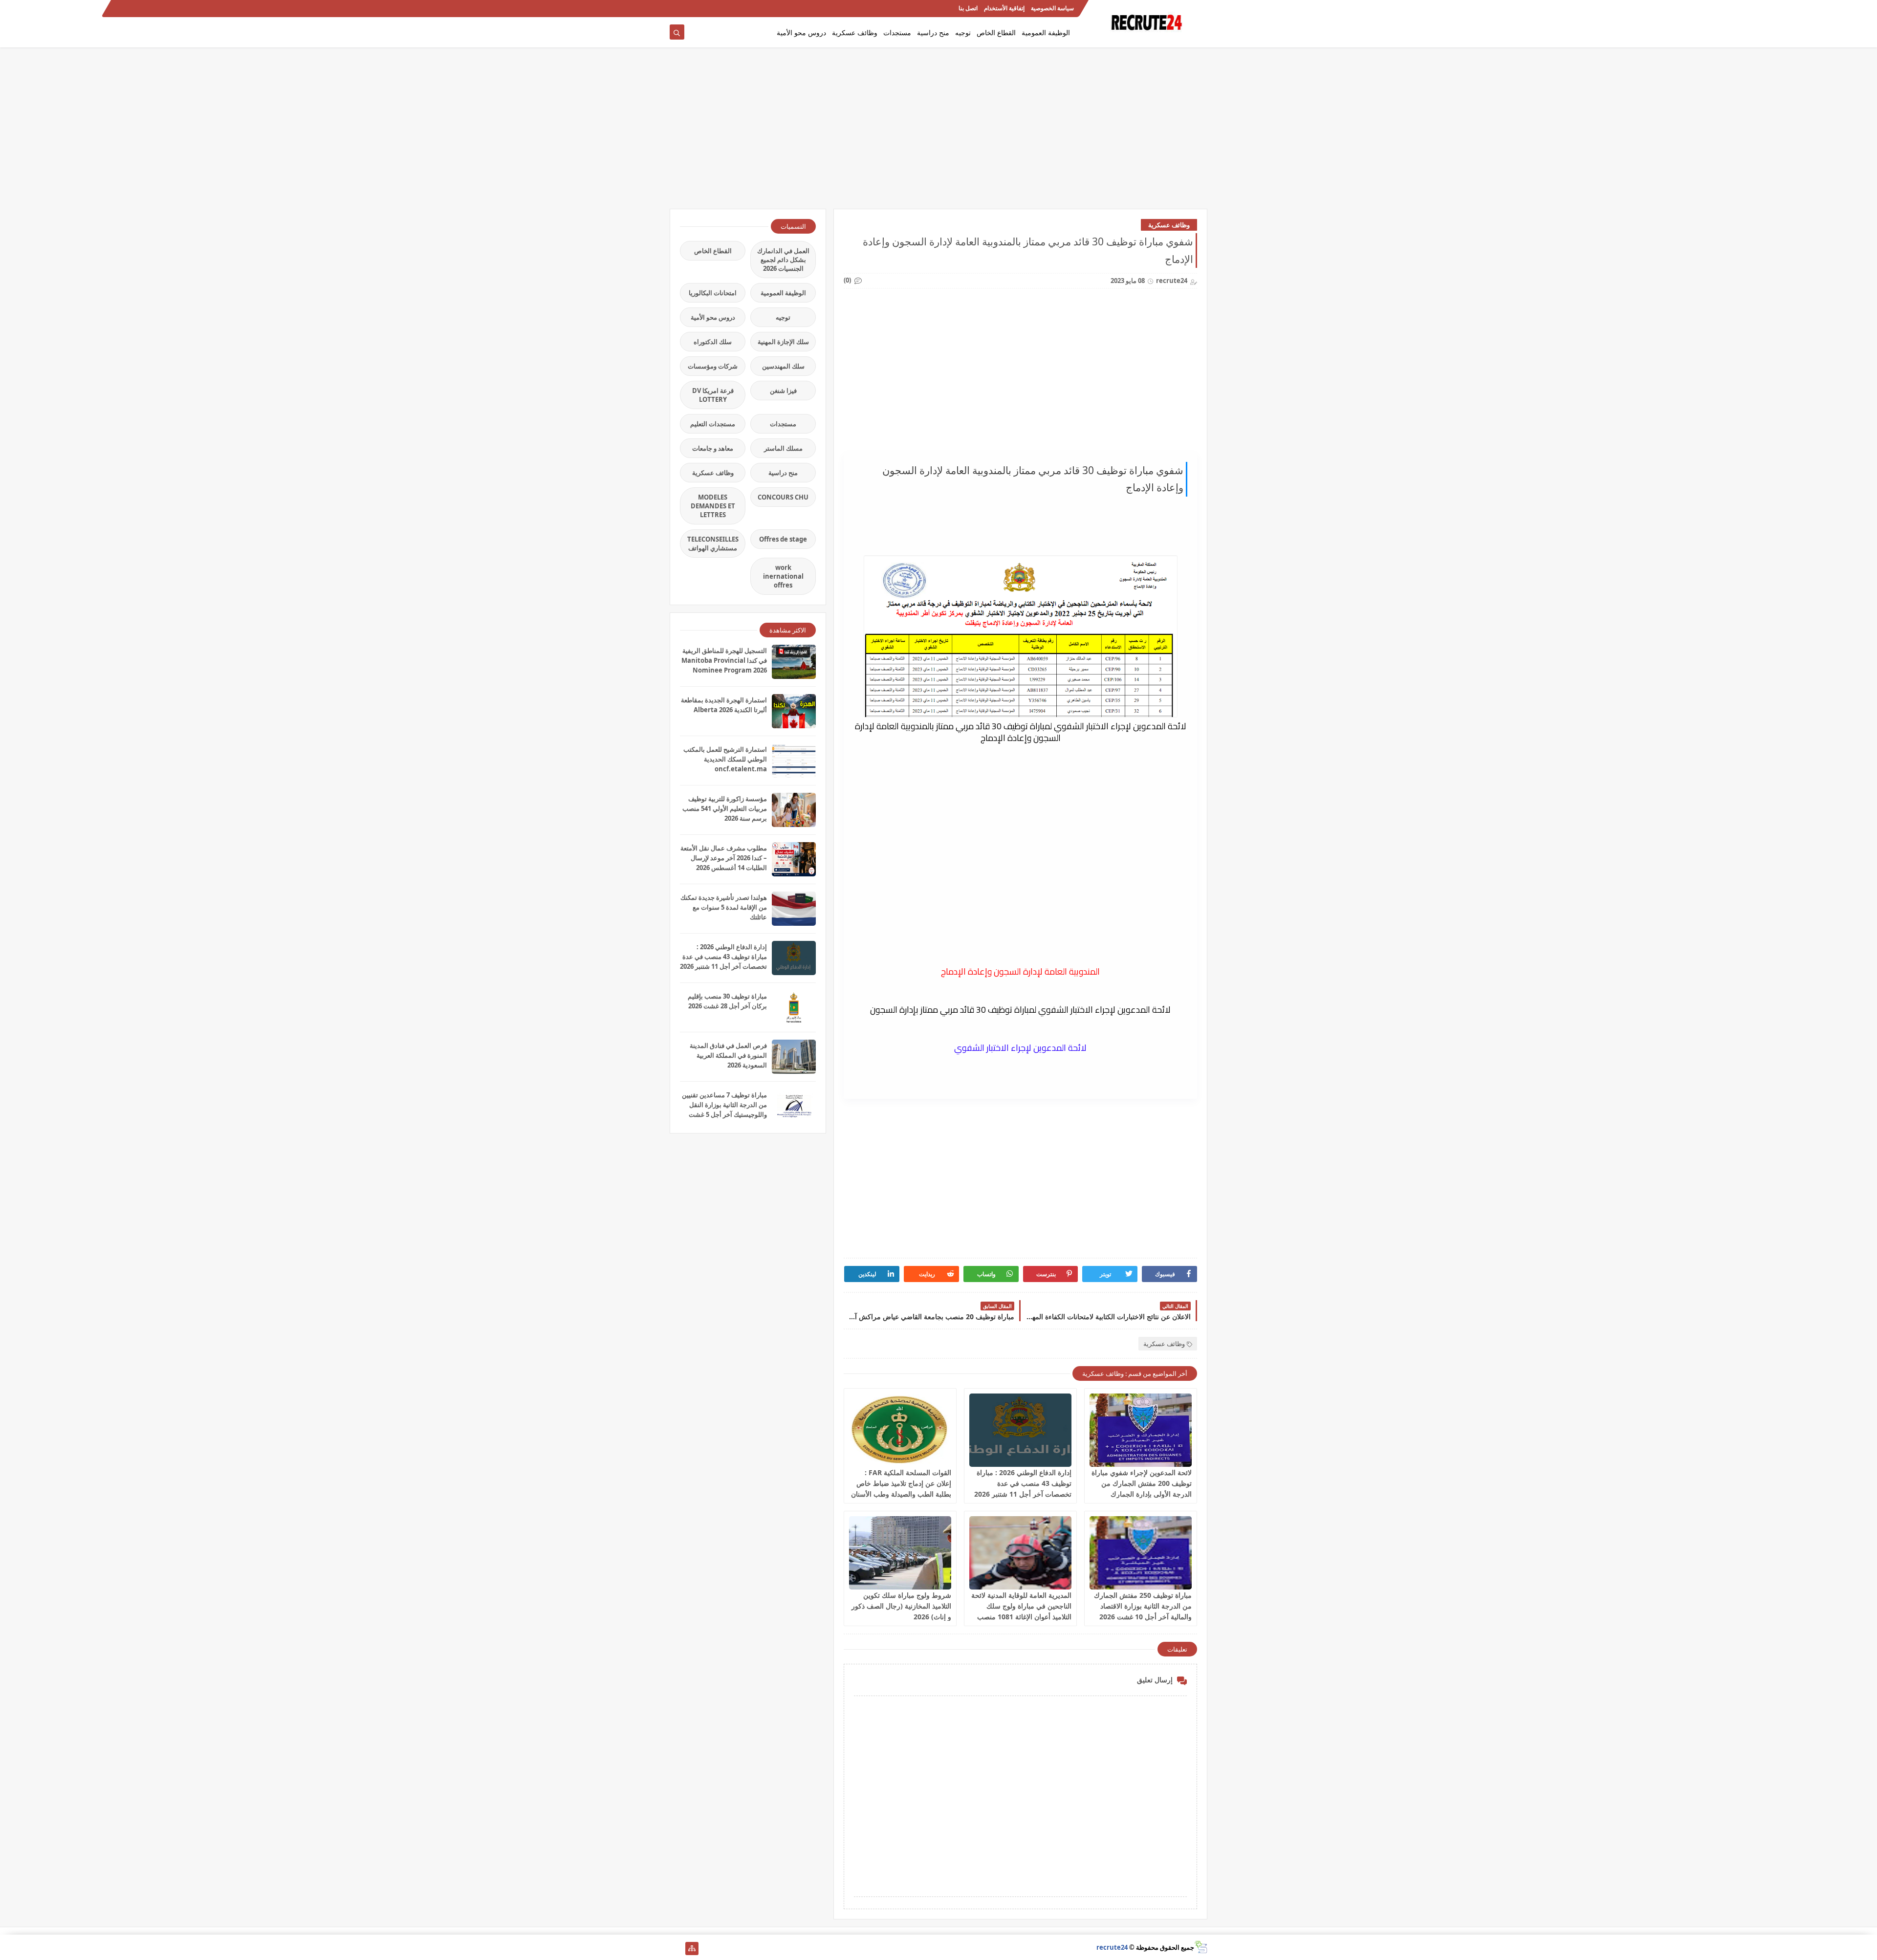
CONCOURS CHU (783, 497)
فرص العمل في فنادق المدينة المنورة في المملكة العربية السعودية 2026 (728, 1055)
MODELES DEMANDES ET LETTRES (713, 506)
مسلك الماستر (783, 448)
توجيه (963, 33)
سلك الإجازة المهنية (783, 342)
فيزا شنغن (783, 391)
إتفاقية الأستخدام (1004, 9)
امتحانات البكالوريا (713, 293)
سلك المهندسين (783, 366)
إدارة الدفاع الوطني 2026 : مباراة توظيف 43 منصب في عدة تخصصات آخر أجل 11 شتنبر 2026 (1023, 1483)
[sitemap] (692, 1949)
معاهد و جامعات (713, 448)
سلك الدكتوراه (713, 342)
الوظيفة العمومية (1046, 33)
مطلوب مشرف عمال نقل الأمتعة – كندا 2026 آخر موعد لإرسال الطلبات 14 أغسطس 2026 (724, 858)
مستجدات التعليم (713, 424)
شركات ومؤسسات (713, 366)
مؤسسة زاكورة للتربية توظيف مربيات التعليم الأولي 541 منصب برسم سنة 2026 (725, 808)
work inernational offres (783, 576)
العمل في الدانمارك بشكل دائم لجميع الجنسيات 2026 (783, 260)
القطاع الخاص (996, 33)
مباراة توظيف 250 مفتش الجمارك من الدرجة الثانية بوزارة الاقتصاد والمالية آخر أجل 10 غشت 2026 (1143, 1606)
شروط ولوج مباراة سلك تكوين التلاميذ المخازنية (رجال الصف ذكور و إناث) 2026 (901, 1606)
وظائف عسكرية (855, 33)
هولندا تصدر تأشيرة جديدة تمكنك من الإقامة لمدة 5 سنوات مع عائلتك (724, 907)
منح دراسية (933, 33)
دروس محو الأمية (801, 33)
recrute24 (1112, 1947)
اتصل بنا (968, 9)
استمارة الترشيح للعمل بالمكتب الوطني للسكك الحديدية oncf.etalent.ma (725, 759)
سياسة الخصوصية (1052, 9)
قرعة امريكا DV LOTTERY (713, 395)
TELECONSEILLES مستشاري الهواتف (713, 544)
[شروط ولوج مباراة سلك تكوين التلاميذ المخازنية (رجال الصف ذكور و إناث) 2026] (900, 1553)
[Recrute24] (676, 9)
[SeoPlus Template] (1201, 1947)
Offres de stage (783, 539)
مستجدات (897, 33)
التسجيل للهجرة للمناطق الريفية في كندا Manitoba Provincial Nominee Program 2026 (724, 660)
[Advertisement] (938, 133)
